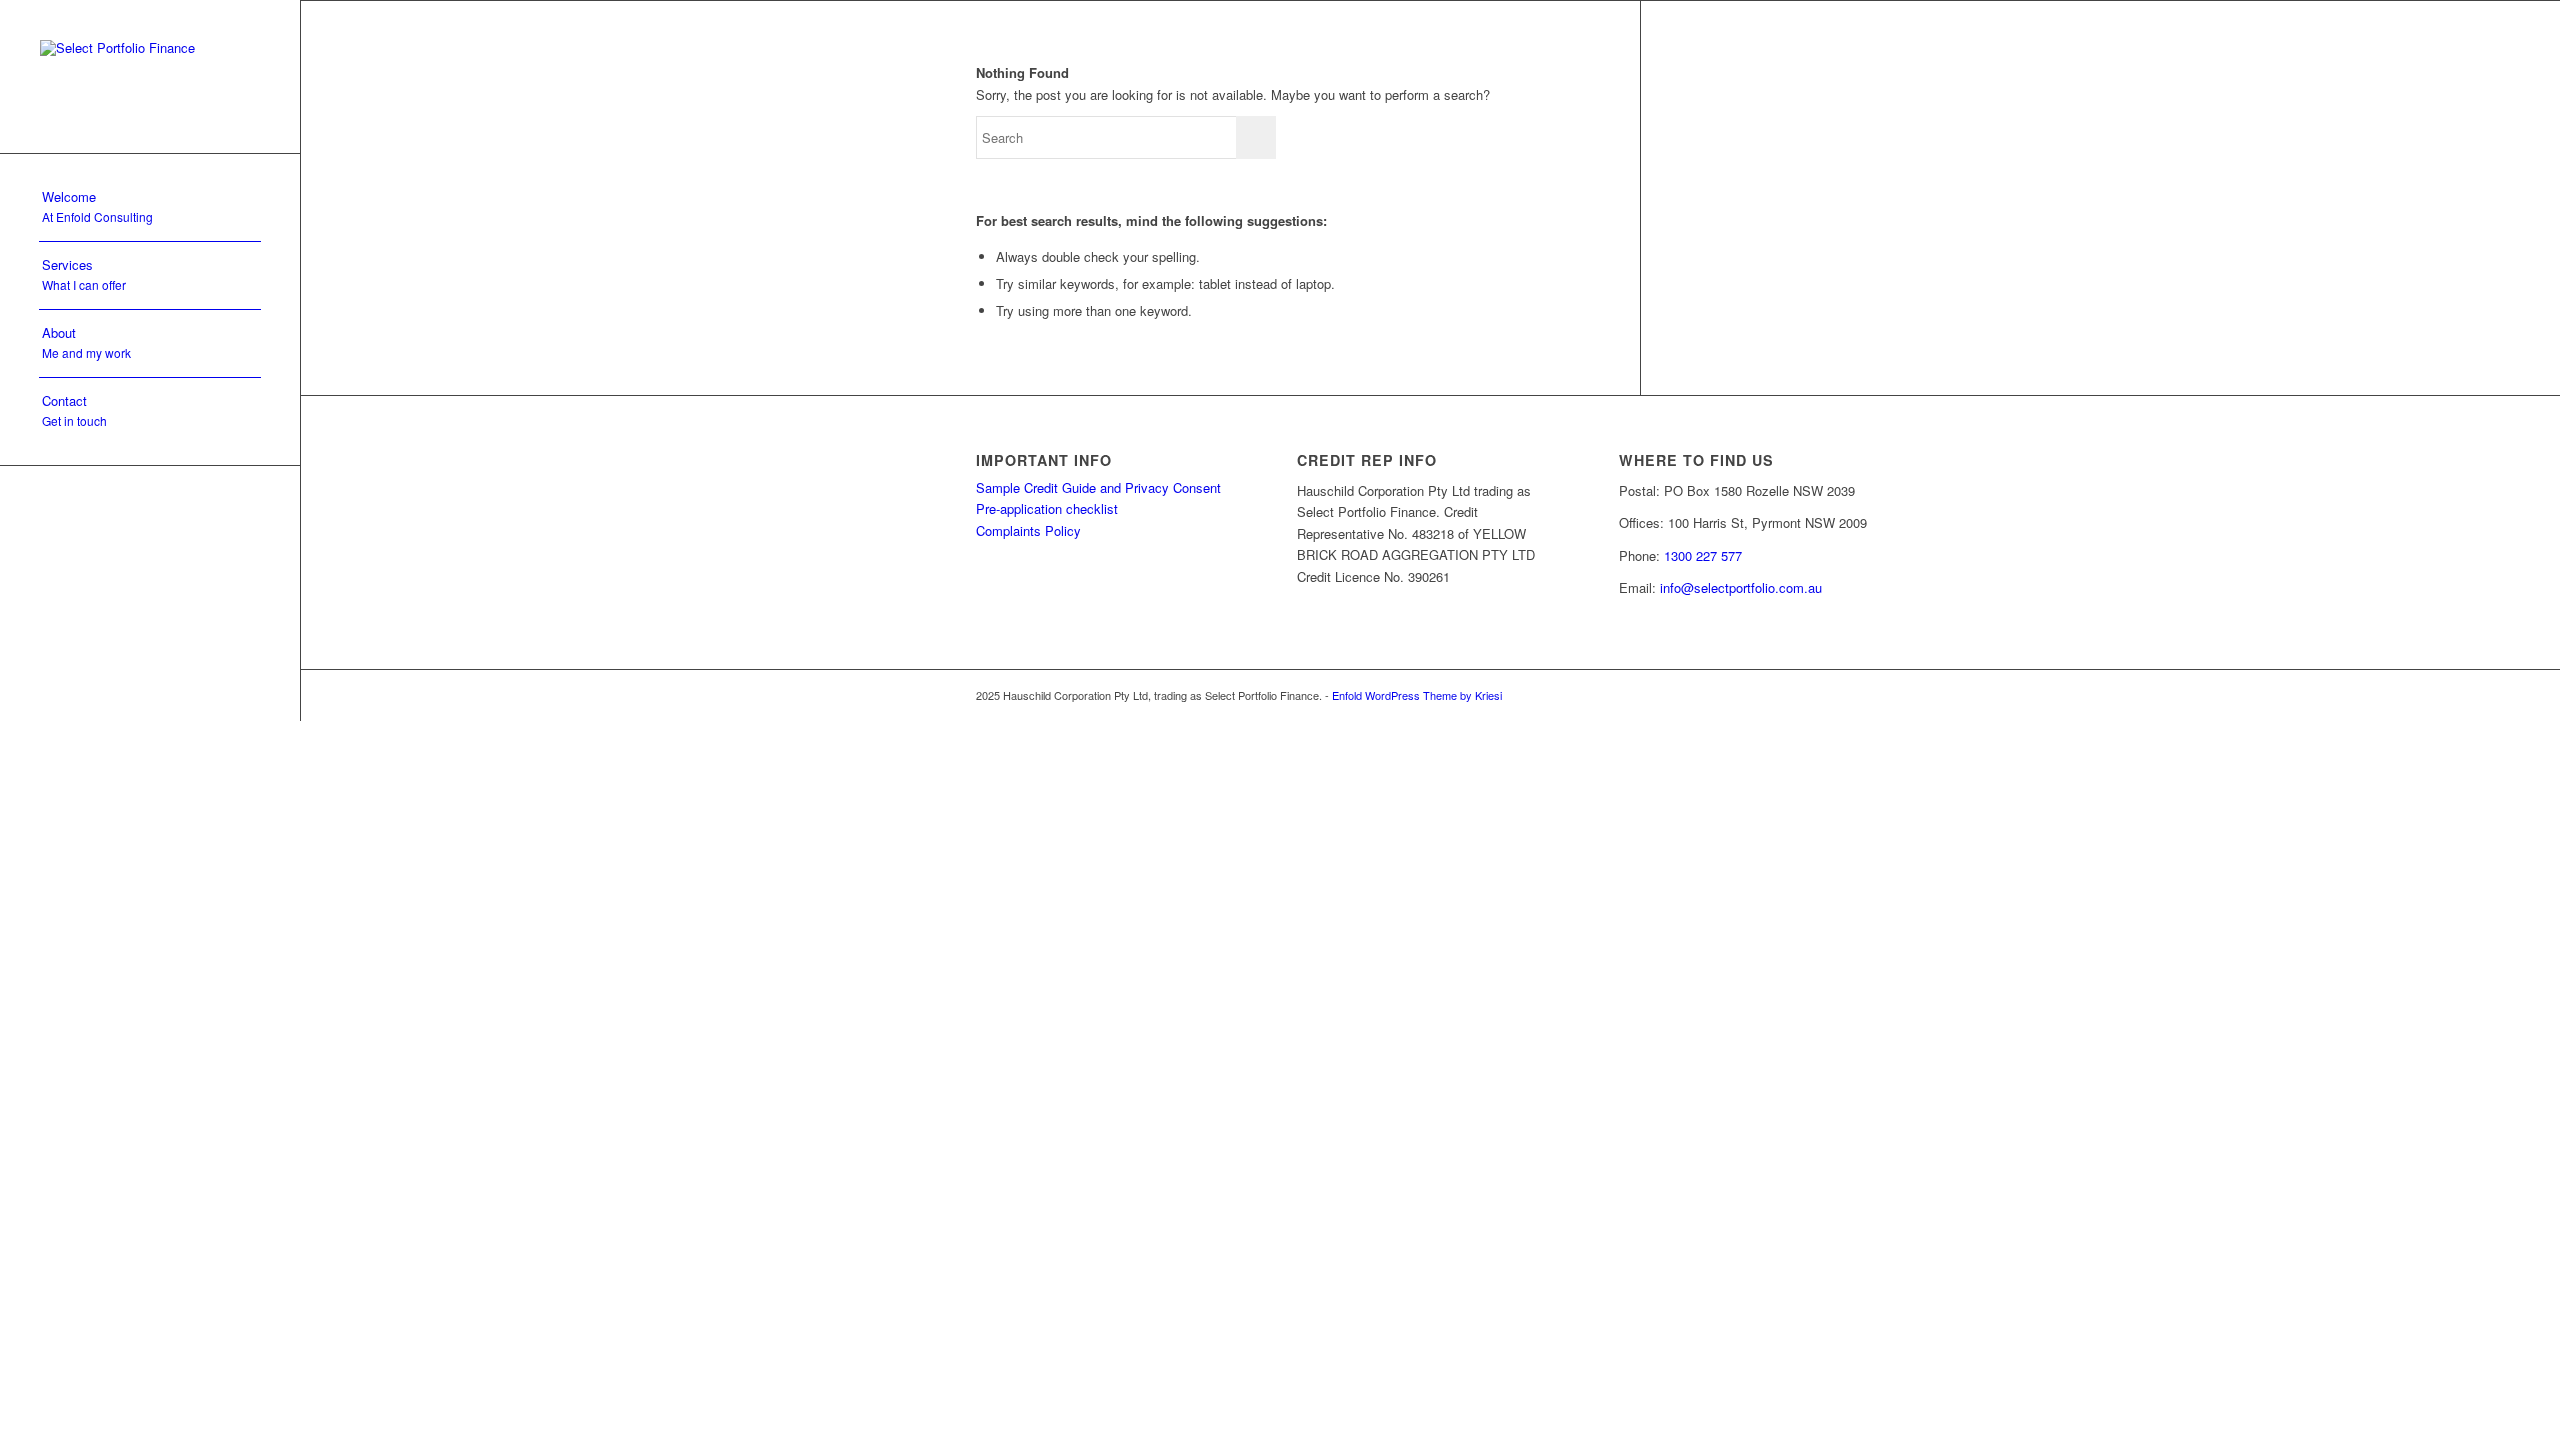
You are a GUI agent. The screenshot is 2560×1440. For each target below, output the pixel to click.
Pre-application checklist (1047, 508)
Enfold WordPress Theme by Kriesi (1417, 695)
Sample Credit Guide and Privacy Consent (1098, 487)
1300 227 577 (1703, 555)
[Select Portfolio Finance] (150, 76)
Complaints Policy (1028, 530)
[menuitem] (150, 208)
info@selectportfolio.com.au (1741, 587)
